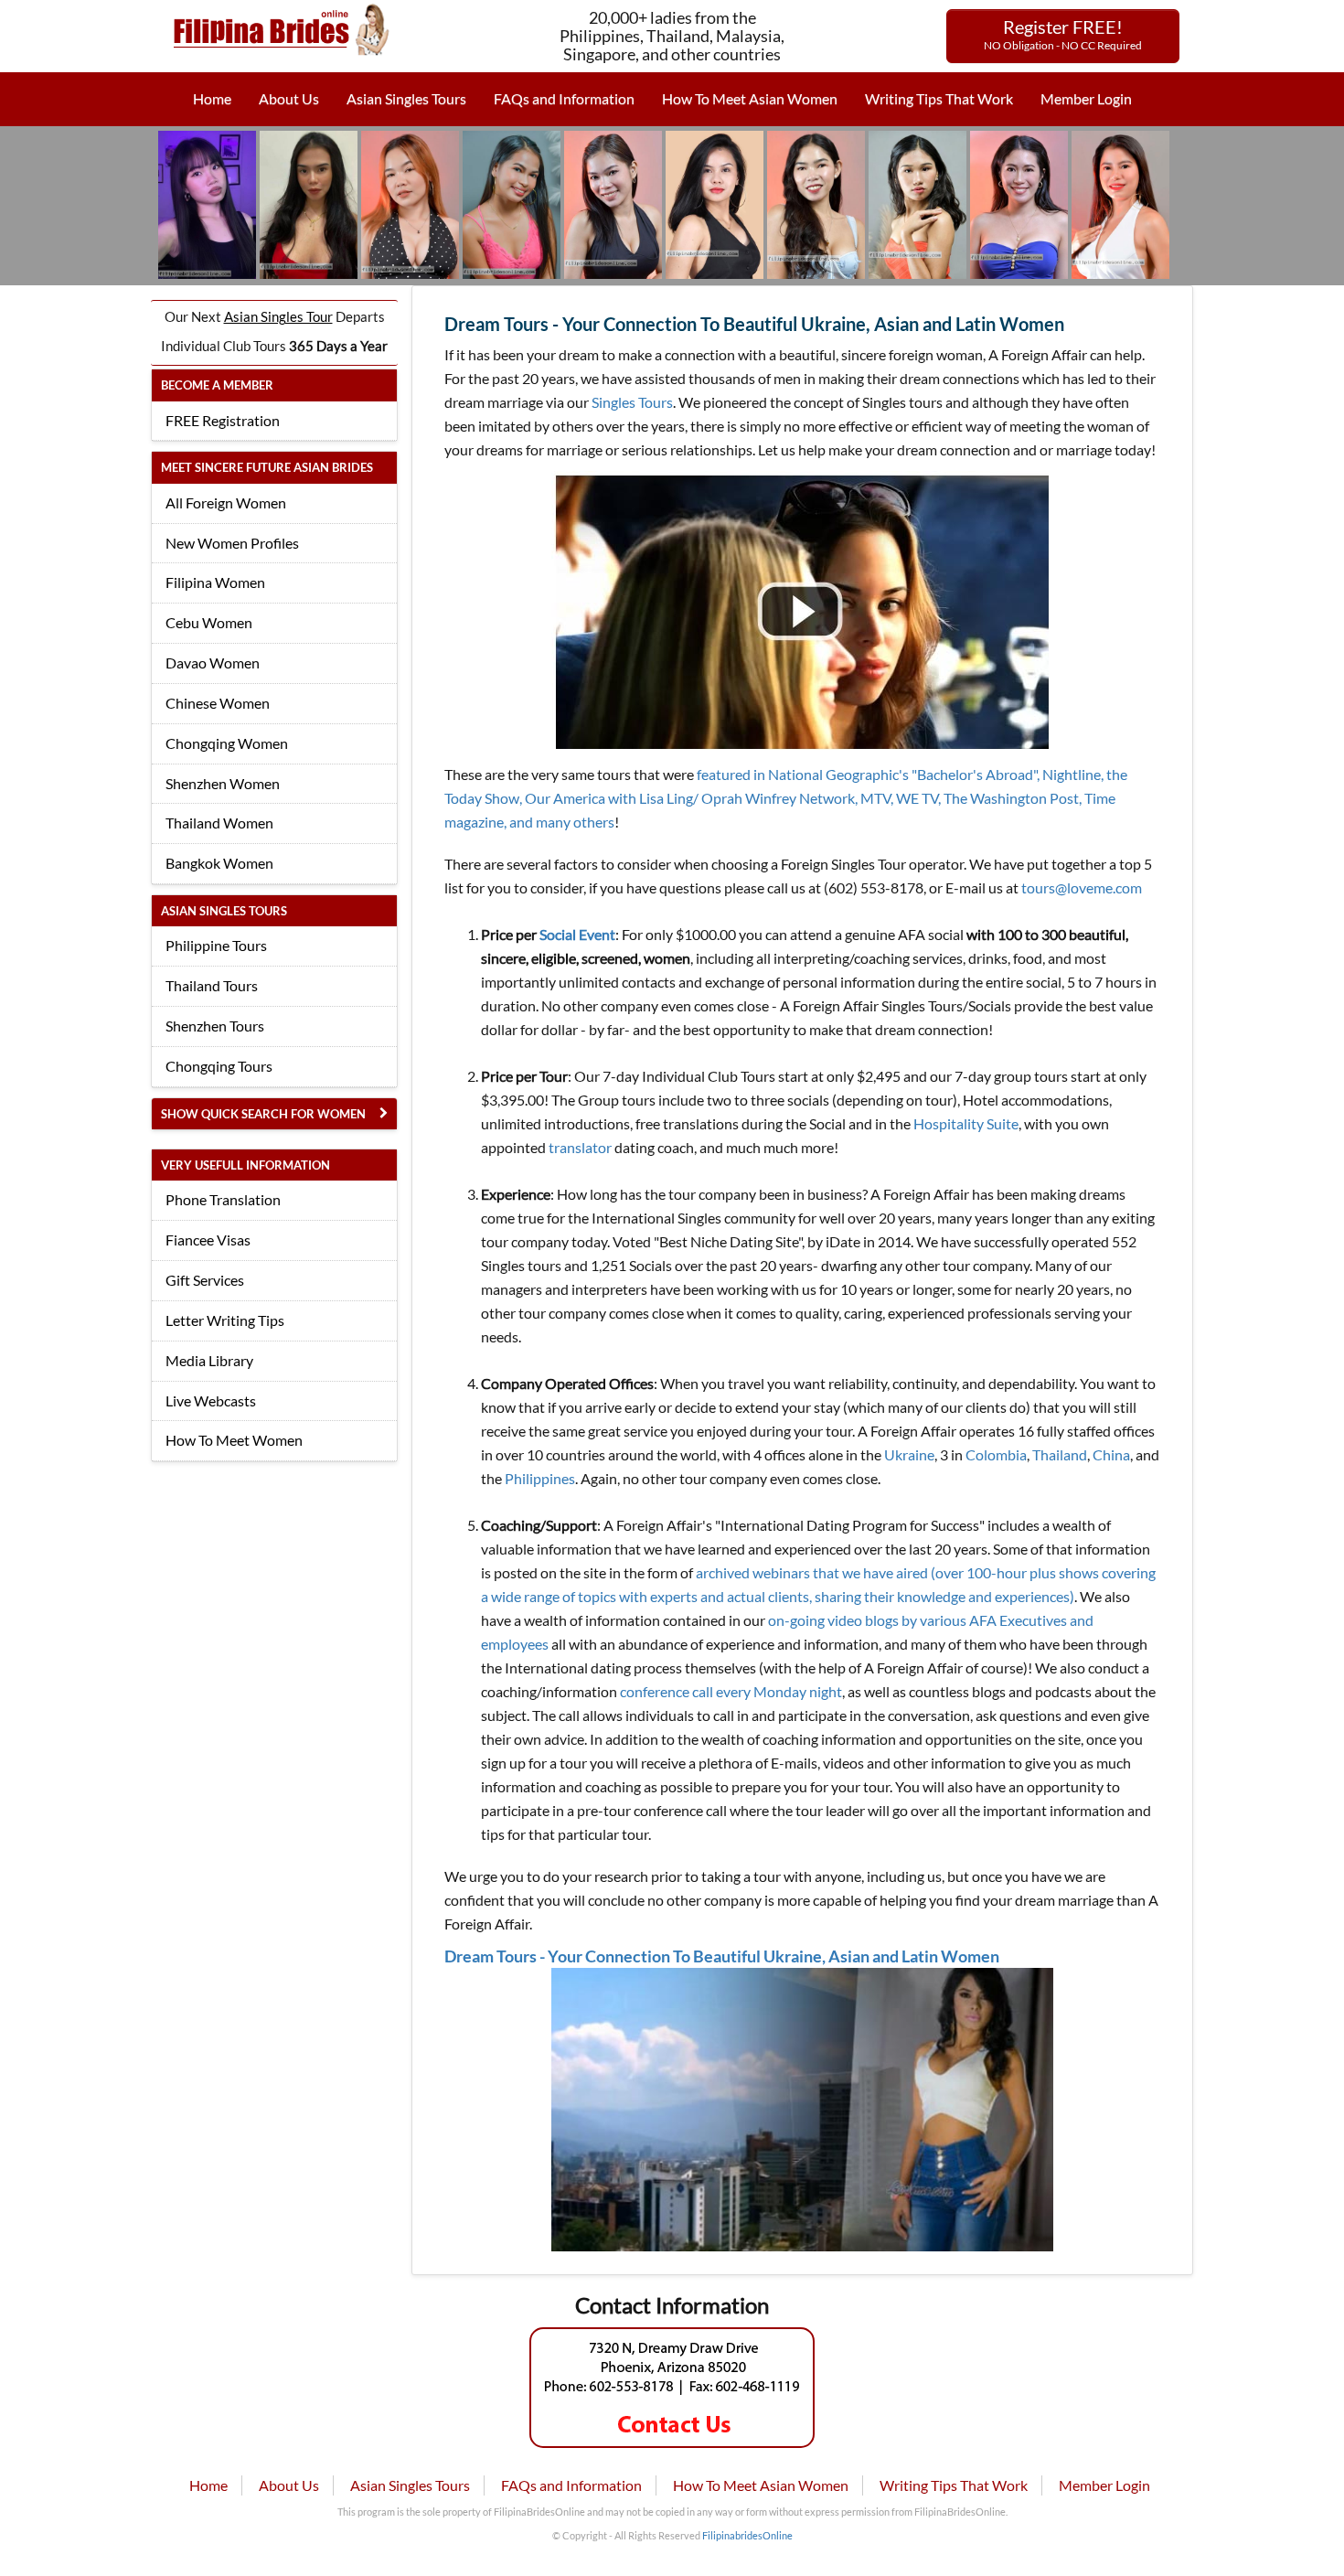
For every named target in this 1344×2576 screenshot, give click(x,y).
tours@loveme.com (1082, 887)
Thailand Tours (212, 985)
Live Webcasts (211, 1400)
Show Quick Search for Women (263, 1114)
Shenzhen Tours (215, 1026)
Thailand (1060, 1454)
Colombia (996, 1454)
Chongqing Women (227, 743)
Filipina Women (215, 582)
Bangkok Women (219, 863)
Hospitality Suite (966, 1123)
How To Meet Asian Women (750, 98)
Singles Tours (632, 402)
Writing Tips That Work (939, 98)
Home (212, 98)
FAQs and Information (564, 98)
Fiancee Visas (208, 1240)
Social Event (577, 934)
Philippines (540, 1478)
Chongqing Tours (219, 1066)
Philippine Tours (216, 945)
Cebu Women (209, 622)
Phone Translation (223, 1199)
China (1111, 1454)
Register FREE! (1063, 34)
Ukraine (909, 1454)
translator (580, 1147)
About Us (289, 98)
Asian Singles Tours (406, 98)
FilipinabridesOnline (747, 2535)
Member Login (1086, 98)
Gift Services (205, 1280)
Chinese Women (218, 703)
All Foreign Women (226, 502)
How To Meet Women (234, 1440)
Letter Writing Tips (225, 1320)
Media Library (209, 1360)
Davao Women (213, 663)
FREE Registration (223, 420)
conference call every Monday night (731, 1691)
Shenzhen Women (223, 783)
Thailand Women (219, 823)
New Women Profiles (232, 543)
